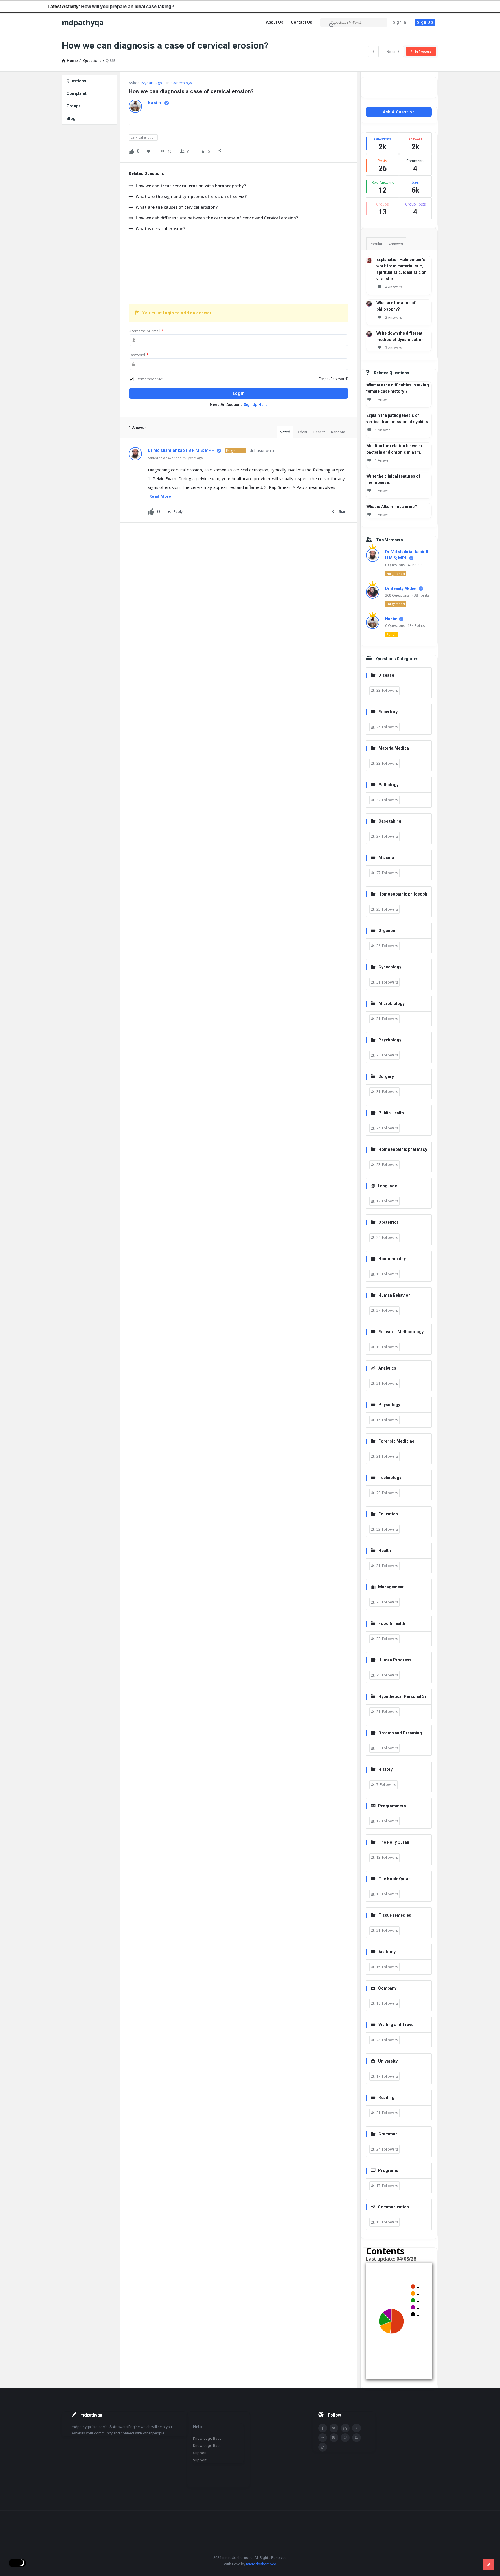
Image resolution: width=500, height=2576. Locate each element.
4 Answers (394, 287)
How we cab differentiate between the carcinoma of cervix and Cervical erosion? (217, 218)
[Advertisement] (239, 268)
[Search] (332, 25)
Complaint (77, 93)
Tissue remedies (395, 1915)
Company (387, 1988)
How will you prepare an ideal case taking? (85, 7)
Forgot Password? (334, 379)
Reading (386, 2098)
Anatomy (387, 1952)
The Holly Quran (394, 1842)
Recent (319, 432)
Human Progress (395, 1660)
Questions (76, 81)
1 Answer (383, 400)
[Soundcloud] (323, 2438)
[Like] (131, 151)
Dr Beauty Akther (401, 588)
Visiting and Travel (397, 2025)
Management (391, 1587)
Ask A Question (399, 112)
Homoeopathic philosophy (399, 895)
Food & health (392, 1623)
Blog (71, 118)
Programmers (392, 1806)
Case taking (390, 821)
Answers (396, 244)
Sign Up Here (256, 404)
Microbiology (391, 1003)
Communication (393, 2207)
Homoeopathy (392, 1259)
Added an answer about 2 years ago (175, 458)
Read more (160, 496)
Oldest (302, 432)
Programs (388, 2170)
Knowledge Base (207, 2438)
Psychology (390, 1040)
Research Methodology (401, 1332)
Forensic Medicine (396, 1441)
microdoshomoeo (261, 2564)
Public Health (391, 1113)
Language (387, 1186)
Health (385, 1551)
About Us (275, 22)
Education (388, 1514)
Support (200, 2453)
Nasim (391, 619)
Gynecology (182, 83)
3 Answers (394, 348)
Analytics (387, 1368)
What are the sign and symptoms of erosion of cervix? (191, 196)
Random (338, 432)
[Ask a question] (488, 2564)
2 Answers (394, 317)
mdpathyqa (83, 22)
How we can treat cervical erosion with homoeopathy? (191, 186)
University (388, 2061)
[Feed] (356, 2438)
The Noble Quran (395, 1879)
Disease (386, 675)
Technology (390, 1478)
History (386, 1769)
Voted (285, 432)
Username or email (146, 331)
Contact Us (302, 22)
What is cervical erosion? (161, 229)
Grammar (388, 2134)
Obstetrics (389, 1222)
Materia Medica (394, 748)
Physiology (389, 1405)
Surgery (386, 1076)
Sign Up (425, 22)
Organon (387, 931)
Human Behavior (394, 1295)
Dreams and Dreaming (400, 1733)
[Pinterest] (345, 2438)
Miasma (386, 858)
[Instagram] (334, 2438)
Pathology (388, 785)
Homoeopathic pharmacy (403, 1149)
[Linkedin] (345, 2428)
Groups (74, 106)
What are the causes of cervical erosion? (177, 207)
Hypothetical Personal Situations (398, 1697)
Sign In (399, 22)
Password (139, 355)
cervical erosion (143, 137)
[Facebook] (323, 2428)
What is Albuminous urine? (392, 507)
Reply (178, 512)
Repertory (388, 712)
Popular (376, 244)
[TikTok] (323, 2447)
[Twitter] (334, 2428)
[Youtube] (356, 2428)
